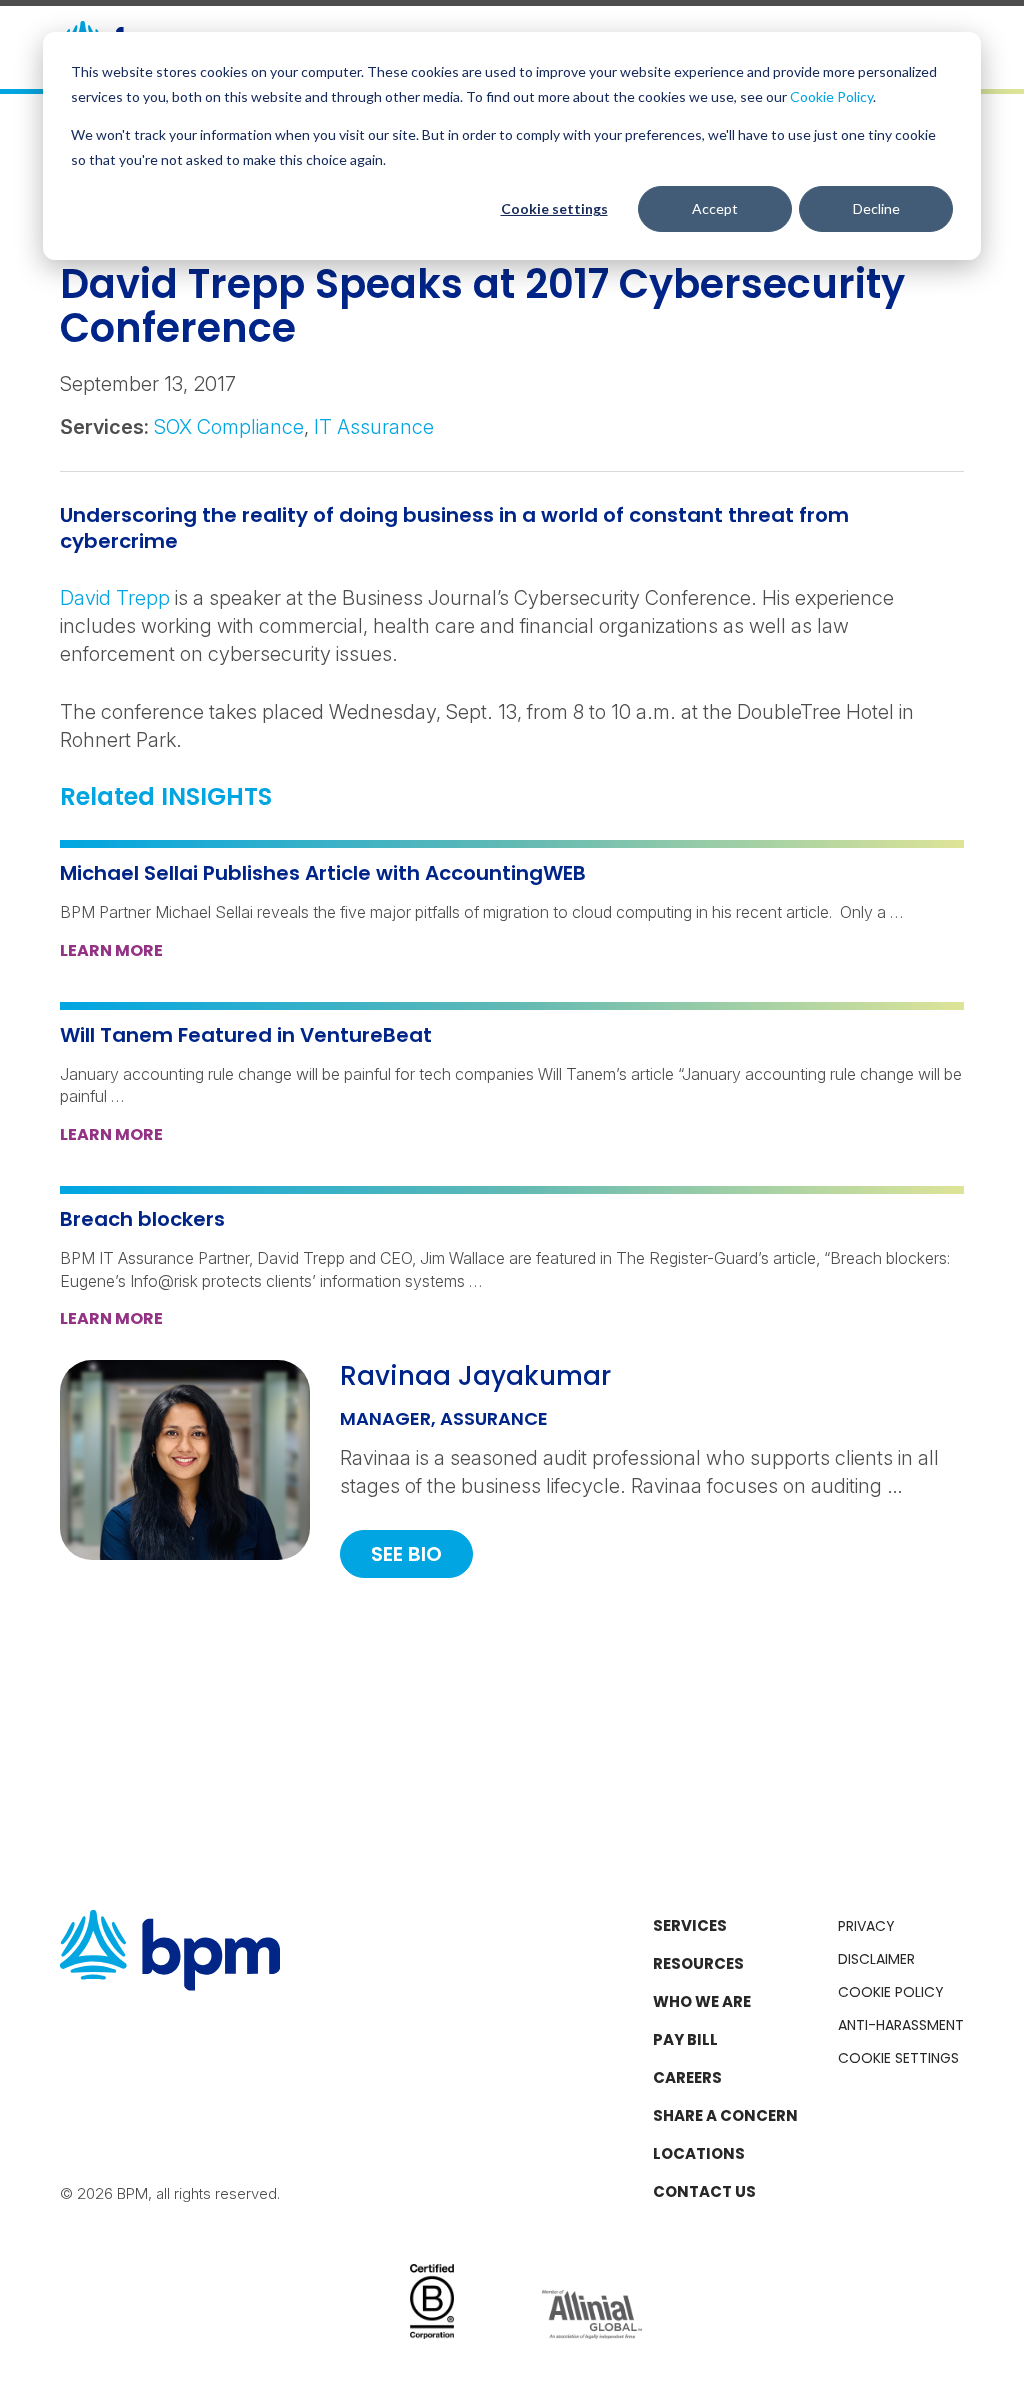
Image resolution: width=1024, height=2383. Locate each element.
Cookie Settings (898, 2058)
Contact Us (704, 2191)
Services (690, 1925)
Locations (699, 2153)
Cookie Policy (831, 96)
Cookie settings (554, 208)
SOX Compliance (229, 427)
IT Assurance (374, 427)
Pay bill (685, 2039)
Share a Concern (725, 2115)
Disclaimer (876, 1959)
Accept (715, 208)
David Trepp (115, 598)
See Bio (406, 1554)
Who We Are (702, 2001)
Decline (876, 208)
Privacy (866, 1926)
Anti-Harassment (901, 2025)
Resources (698, 1963)
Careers (687, 2077)
